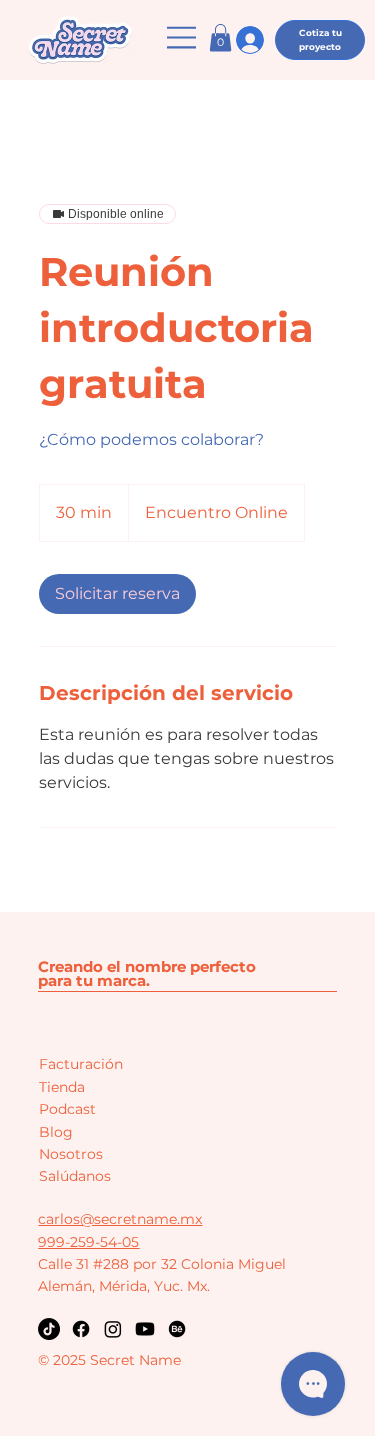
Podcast (67, 1109)
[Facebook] (81, 1329)
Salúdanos (75, 1176)
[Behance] (177, 1329)
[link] (117, 594)
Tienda (62, 1087)
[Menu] (182, 37)
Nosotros (71, 1154)
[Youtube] (145, 1329)
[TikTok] (49, 1329)
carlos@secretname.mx (120, 1219)
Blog (56, 1132)
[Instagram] (113, 1329)
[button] (220, 37)
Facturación (81, 1064)
